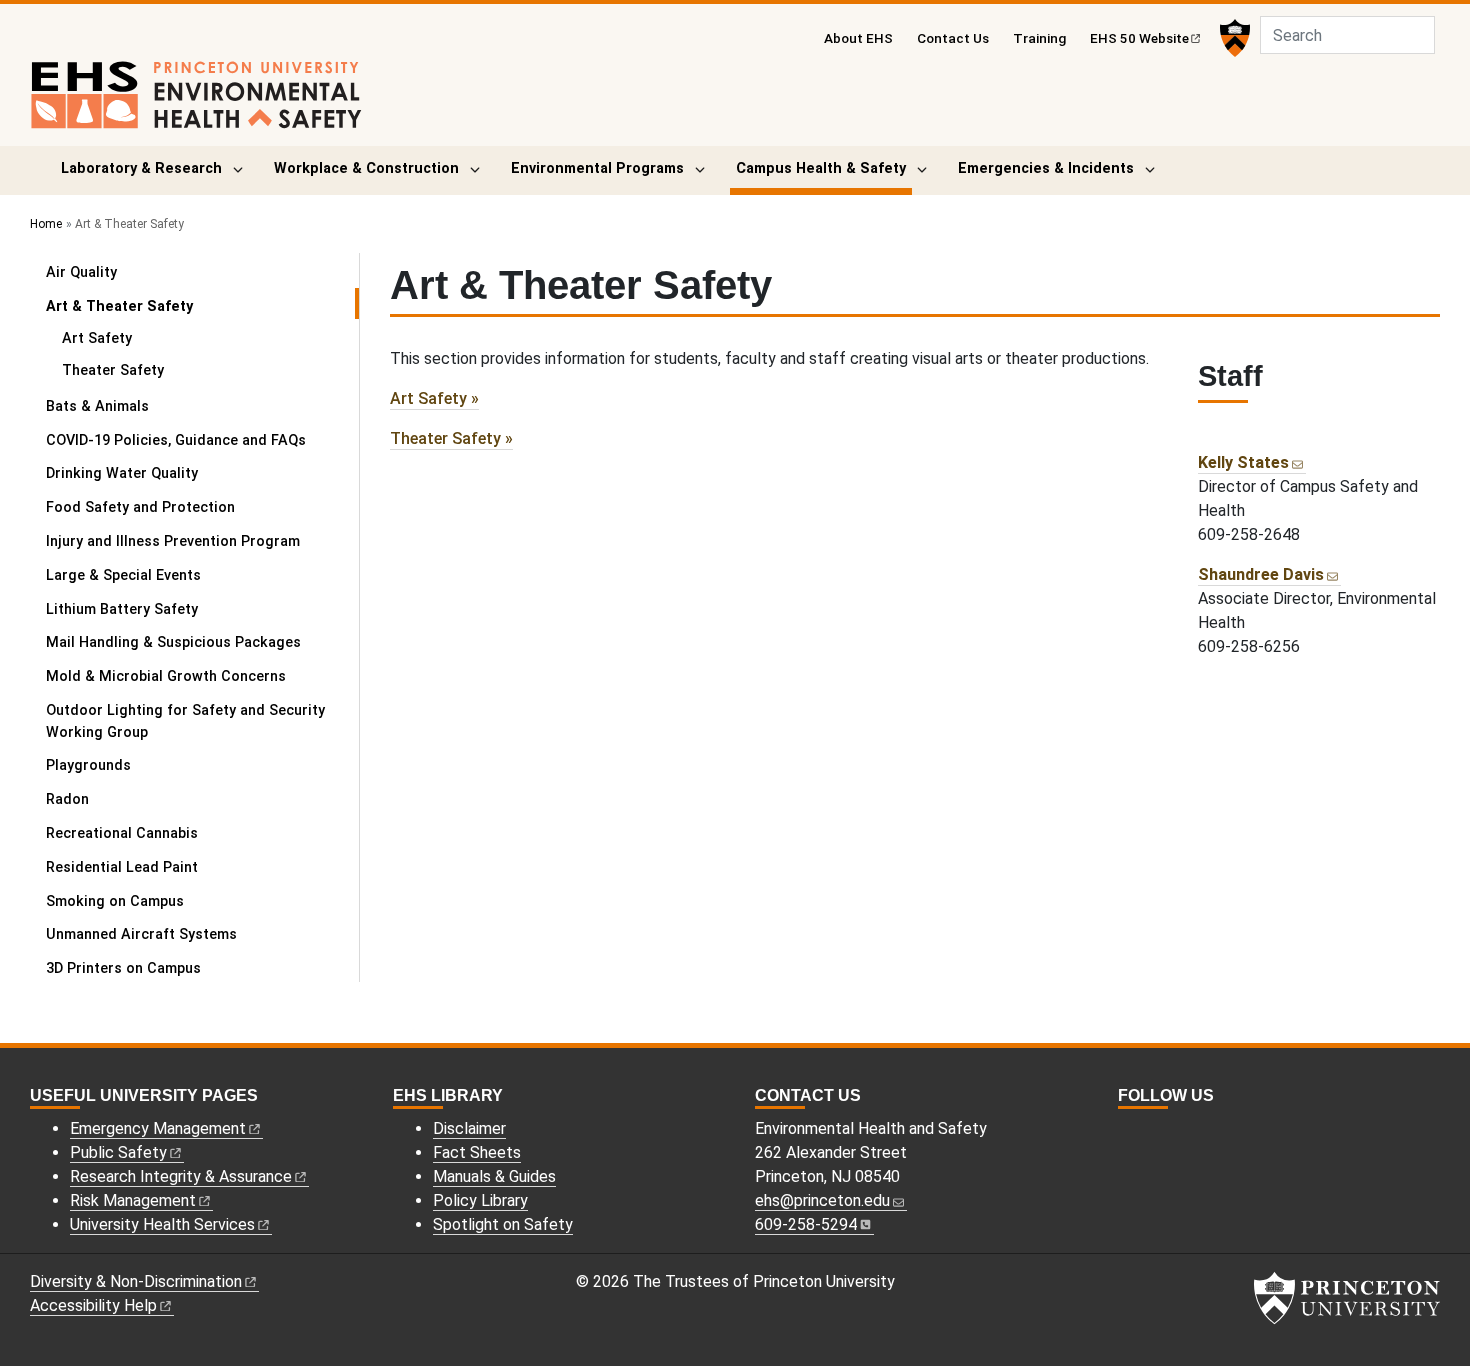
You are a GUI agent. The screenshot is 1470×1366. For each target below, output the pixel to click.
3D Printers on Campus (123, 968)
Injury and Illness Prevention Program (173, 541)
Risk (133, 1200)
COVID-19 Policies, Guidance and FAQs (176, 440)
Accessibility (93, 1305)
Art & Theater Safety (174, 306)
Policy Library (480, 1200)
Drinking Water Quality (122, 473)
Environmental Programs (597, 168)
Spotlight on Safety (503, 1224)
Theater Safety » (451, 438)
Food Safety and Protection (140, 507)
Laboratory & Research (141, 168)
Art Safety (97, 338)
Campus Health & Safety (824, 168)
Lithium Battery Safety (122, 609)
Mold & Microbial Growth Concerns (166, 676)
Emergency (158, 1128)
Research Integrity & (181, 1176)
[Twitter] (1149, 1131)
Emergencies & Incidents (1046, 168)
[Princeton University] (1232, 38)
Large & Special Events (123, 575)
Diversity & (136, 1281)
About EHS (858, 38)
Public (118, 1152)
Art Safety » (434, 398)
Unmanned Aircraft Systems (141, 934)
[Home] (196, 103)
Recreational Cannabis (122, 833)
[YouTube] (1171, 1131)
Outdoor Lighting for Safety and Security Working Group (185, 721)
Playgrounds (88, 765)
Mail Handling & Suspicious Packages (173, 642)
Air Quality (81, 272)
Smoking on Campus (115, 901)
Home (46, 224)
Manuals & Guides (494, 1176)
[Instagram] (1127, 1131)
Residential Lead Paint (122, 867)
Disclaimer (469, 1128)
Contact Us (953, 38)
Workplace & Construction (366, 168)
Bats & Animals (97, 406)
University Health (162, 1224)
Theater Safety (113, 370)
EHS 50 (1139, 38)
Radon (67, 799)
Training (1039, 38)
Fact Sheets (477, 1152)
